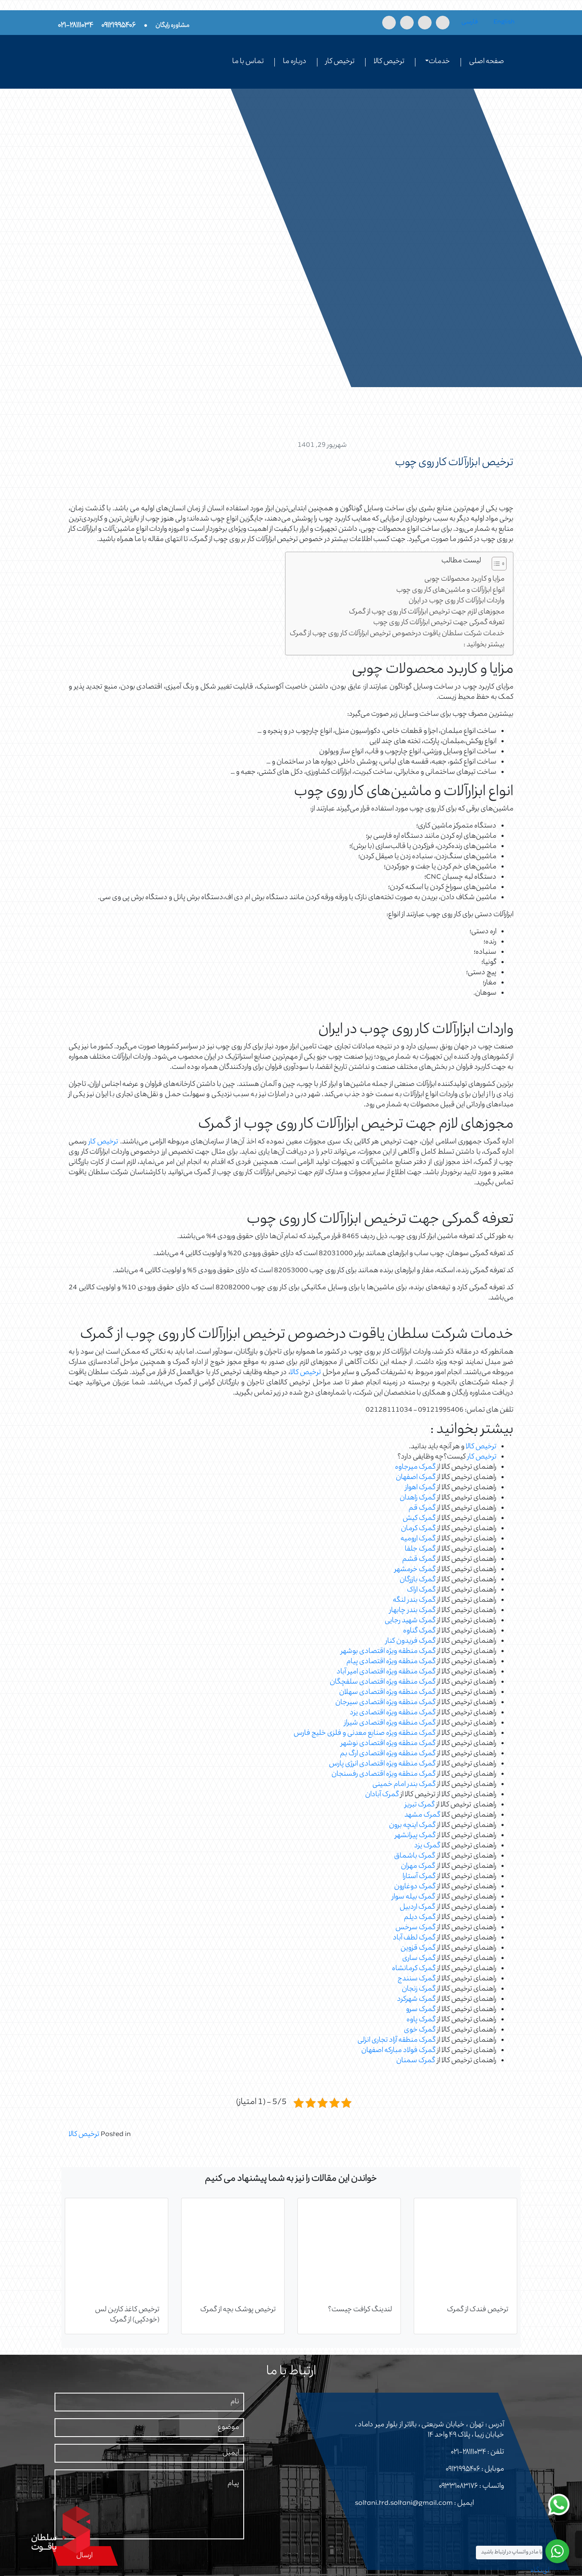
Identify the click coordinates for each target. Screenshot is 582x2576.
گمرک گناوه (419, 1631)
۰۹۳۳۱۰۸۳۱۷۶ (458, 2486)
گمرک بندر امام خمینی (404, 1785)
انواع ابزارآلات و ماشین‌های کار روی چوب (450, 591)
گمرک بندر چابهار (412, 1611)
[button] (495, 565)
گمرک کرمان (418, 1529)
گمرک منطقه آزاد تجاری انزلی (396, 2041)
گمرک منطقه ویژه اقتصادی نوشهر (388, 1744)
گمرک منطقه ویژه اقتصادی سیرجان (385, 1703)
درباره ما (295, 62)
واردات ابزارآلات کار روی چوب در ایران (457, 601)
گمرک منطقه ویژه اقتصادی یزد (393, 1713)
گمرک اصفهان (416, 1478)
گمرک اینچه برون (412, 1826)
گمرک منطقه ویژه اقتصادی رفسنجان (383, 1774)
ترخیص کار (340, 62)
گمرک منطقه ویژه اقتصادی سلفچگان (383, 1682)
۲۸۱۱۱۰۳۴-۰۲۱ (468, 2452)
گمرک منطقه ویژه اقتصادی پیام (391, 1662)
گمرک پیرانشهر (415, 1836)
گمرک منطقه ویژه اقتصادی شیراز (390, 1723)
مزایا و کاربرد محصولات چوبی (464, 580)
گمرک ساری (419, 1959)
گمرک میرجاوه (415, 1467)
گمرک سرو (421, 2010)
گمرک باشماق (415, 1856)
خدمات (439, 62)
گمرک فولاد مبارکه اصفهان (398, 2051)
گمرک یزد (427, 1846)
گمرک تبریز (420, 1805)
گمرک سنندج (416, 1979)
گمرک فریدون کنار (411, 1641)
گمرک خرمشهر (415, 1570)
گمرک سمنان (416, 2061)
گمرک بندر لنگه (414, 1601)
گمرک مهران (418, 1867)
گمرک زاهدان (418, 1498)
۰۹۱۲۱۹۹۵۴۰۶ (463, 2469)
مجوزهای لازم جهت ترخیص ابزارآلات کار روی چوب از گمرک (427, 612)
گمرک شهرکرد (416, 2000)
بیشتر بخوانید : (484, 645)
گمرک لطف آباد (414, 1938)
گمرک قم (422, 1508)
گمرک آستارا (419, 1877)
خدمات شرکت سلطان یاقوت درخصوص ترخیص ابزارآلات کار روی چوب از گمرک (397, 634)
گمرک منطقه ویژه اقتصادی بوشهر (388, 1652)
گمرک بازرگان (418, 1580)
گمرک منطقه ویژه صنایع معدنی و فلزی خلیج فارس (364, 1734)
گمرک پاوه (421, 2020)
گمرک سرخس (415, 1928)
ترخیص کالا (389, 62)
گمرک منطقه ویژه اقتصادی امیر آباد (386, 1672)
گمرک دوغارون (415, 1887)
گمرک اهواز (420, 1488)
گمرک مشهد (422, 1815)
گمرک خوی (420, 2030)
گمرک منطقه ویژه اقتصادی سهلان (387, 1693)
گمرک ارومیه (418, 1539)
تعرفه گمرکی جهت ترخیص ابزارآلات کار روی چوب (439, 623)
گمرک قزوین (418, 1948)
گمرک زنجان (419, 1989)
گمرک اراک (421, 1590)
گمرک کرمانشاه (414, 1969)
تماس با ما (248, 62)
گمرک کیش (419, 1519)
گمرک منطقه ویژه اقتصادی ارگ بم (388, 1754)
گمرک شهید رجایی (410, 1621)
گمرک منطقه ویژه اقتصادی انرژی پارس (382, 1764)
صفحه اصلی (487, 62)
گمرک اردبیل (417, 1907)
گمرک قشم (419, 1560)
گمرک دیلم (420, 1918)
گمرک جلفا (420, 1549)
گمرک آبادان (382, 1795)
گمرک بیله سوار (413, 1897)
